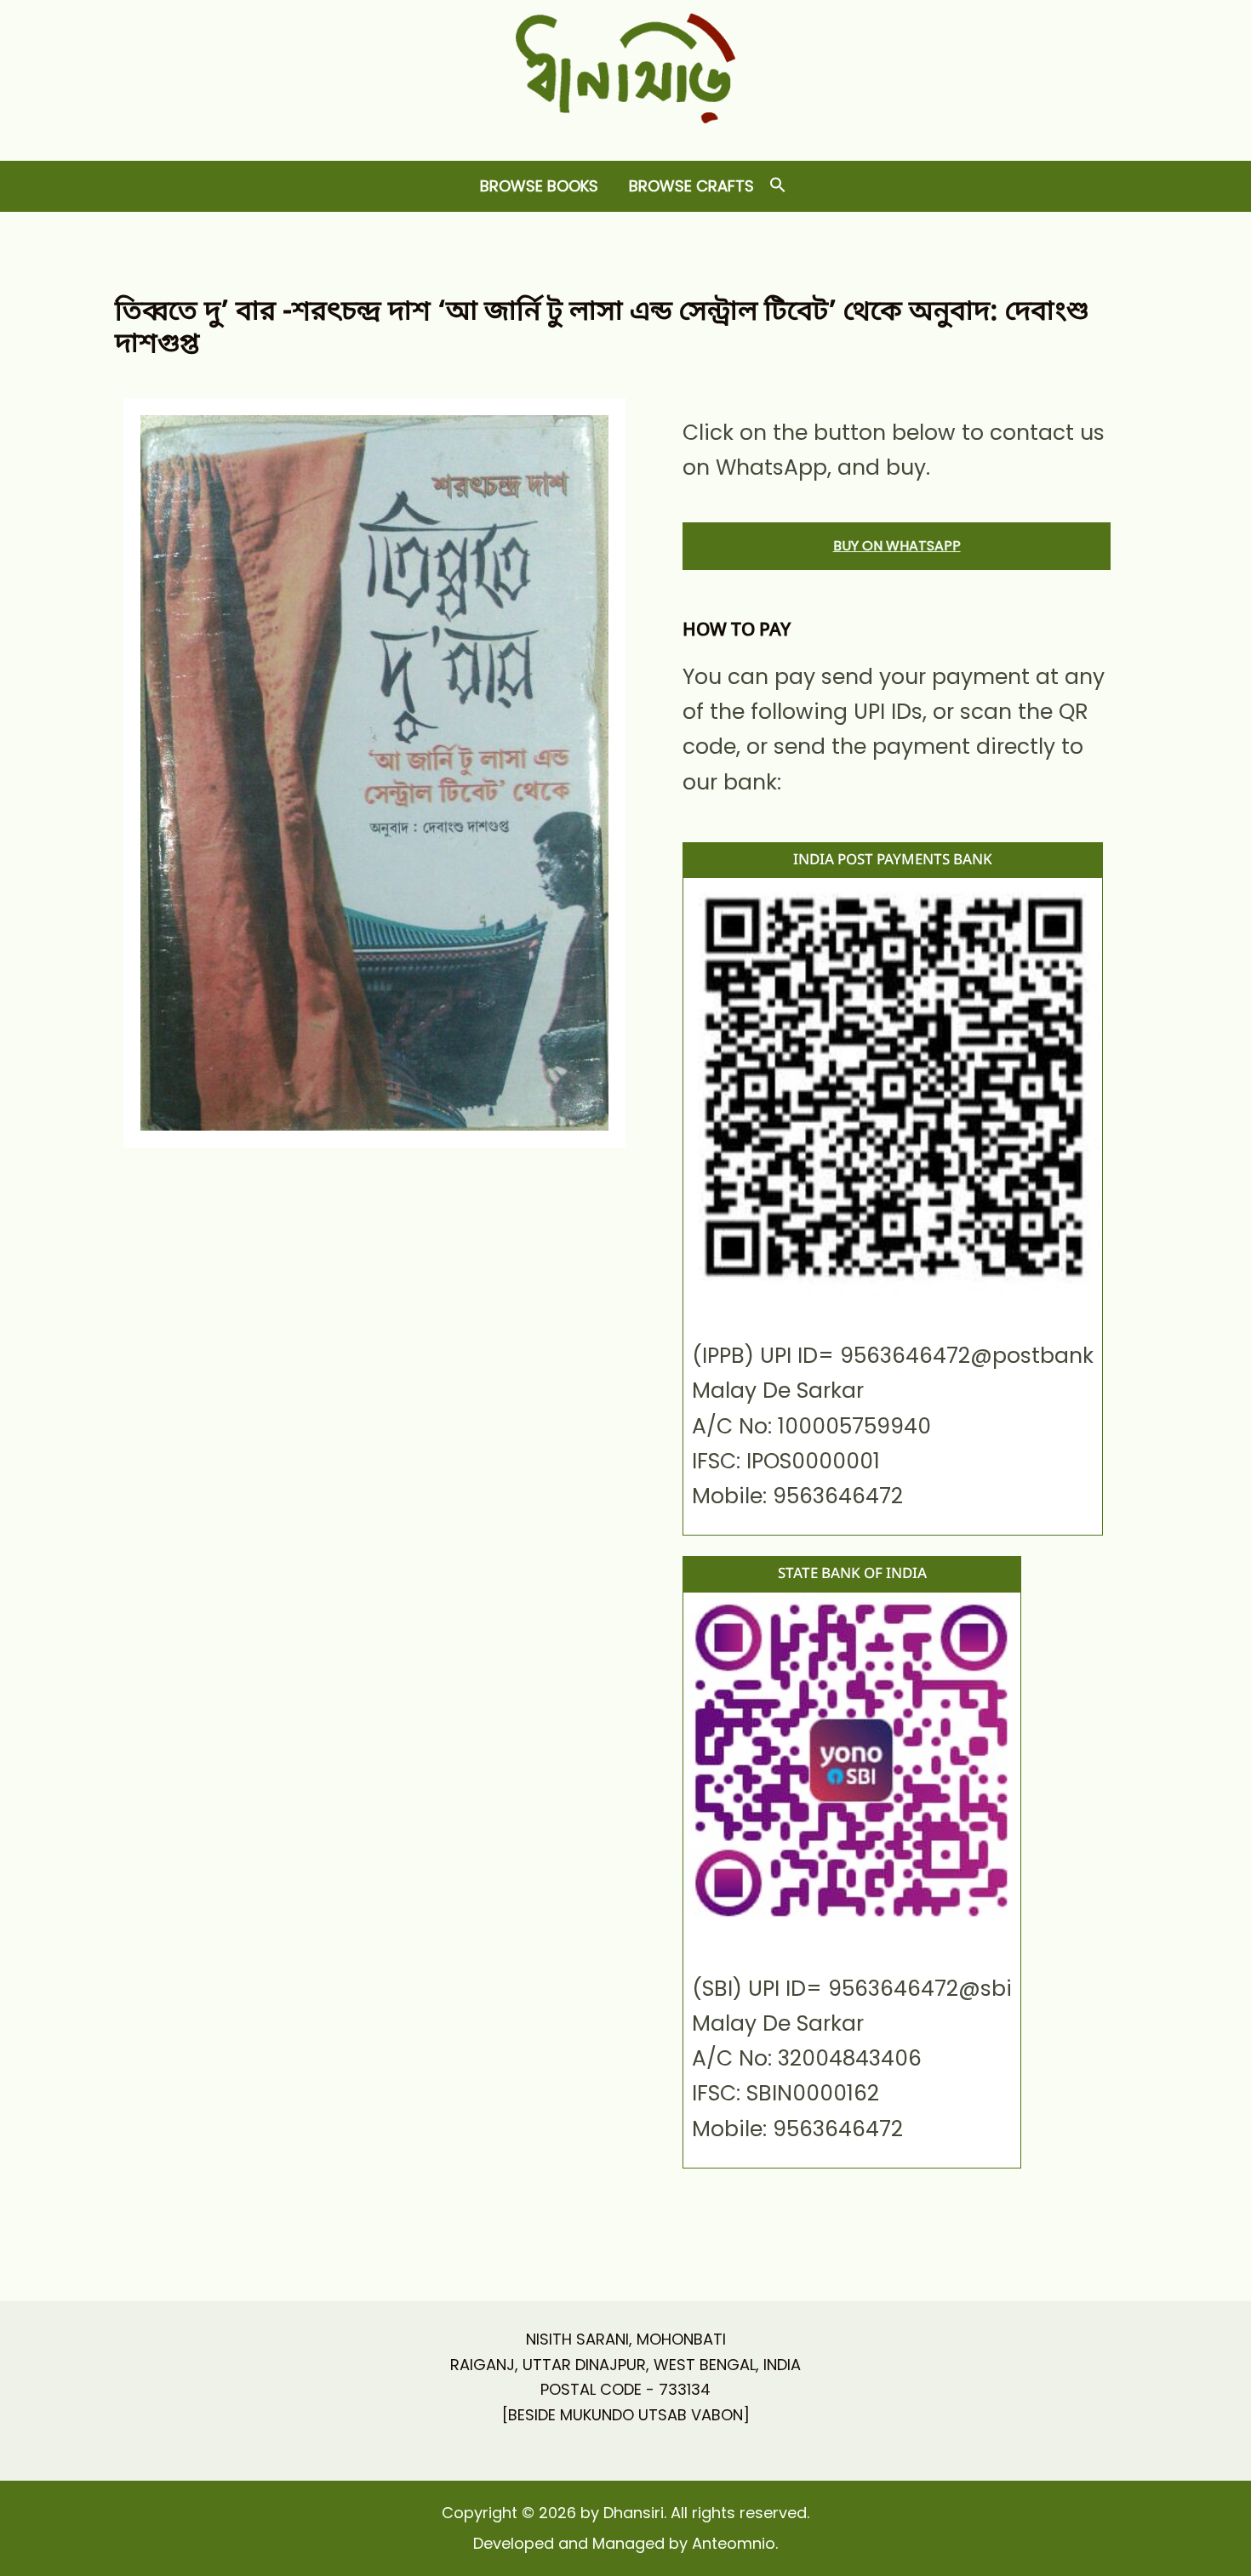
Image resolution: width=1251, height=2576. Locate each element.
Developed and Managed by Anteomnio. (625, 2543)
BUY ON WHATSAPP (897, 546)
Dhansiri (626, 137)
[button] (778, 186)
